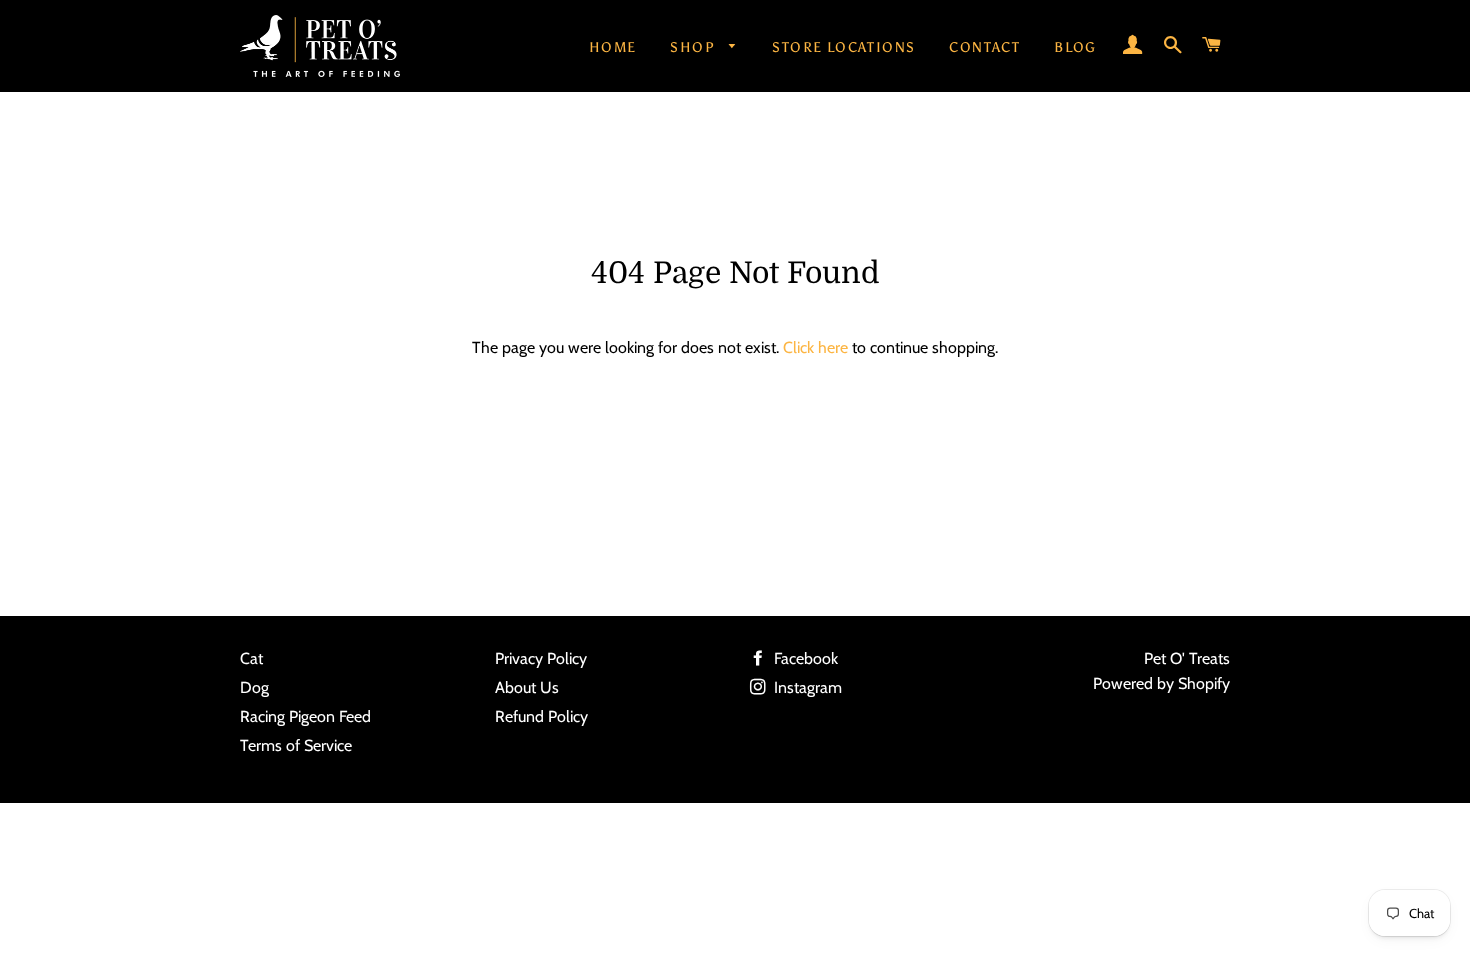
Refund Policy (541, 716)
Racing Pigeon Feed (305, 716)
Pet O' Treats (1187, 658)
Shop (694, 47)
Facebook (804, 658)
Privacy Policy (541, 658)
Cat (251, 658)
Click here (815, 347)
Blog (1075, 47)
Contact (984, 47)
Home (613, 47)
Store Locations (843, 47)
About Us (527, 687)
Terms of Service (296, 745)
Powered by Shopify (1161, 683)
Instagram (806, 687)
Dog (254, 687)
